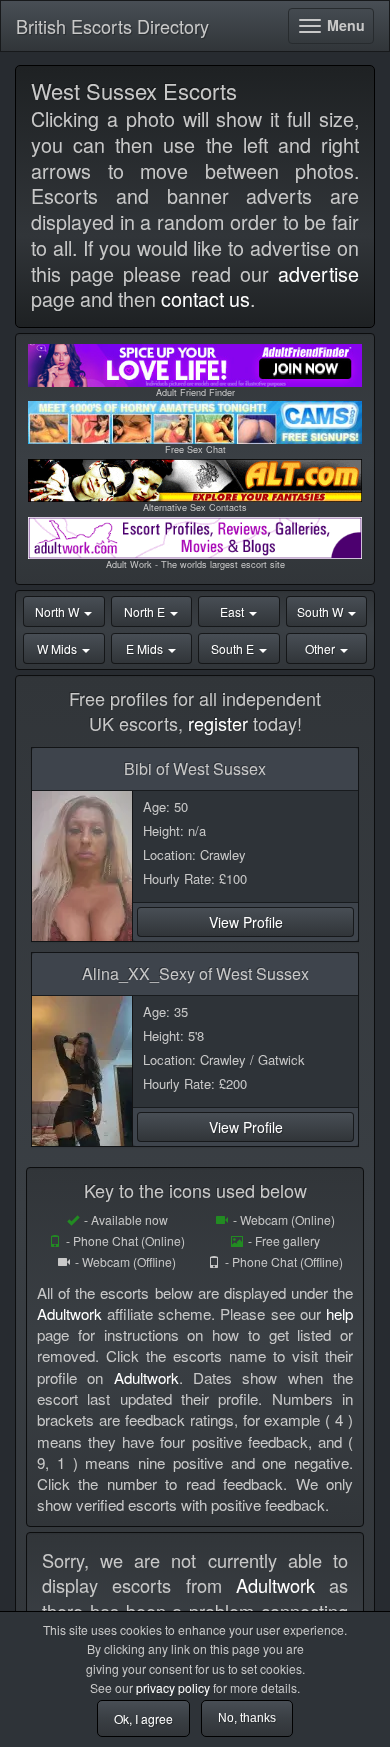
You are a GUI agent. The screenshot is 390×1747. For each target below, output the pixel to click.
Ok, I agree (143, 1718)
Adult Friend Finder (195, 392)
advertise (318, 273)
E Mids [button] (146, 648)
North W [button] (58, 611)
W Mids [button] (58, 648)
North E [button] (146, 611)
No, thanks (247, 1718)
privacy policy (173, 1687)
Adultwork (69, 1313)
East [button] (233, 611)
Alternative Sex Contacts (195, 507)
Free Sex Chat (195, 449)
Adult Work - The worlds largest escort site (195, 564)
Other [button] (321, 648)
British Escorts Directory (112, 26)
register (218, 723)
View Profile (246, 922)
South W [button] (321, 611)
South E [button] (234, 648)
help (339, 1313)
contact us (205, 298)
